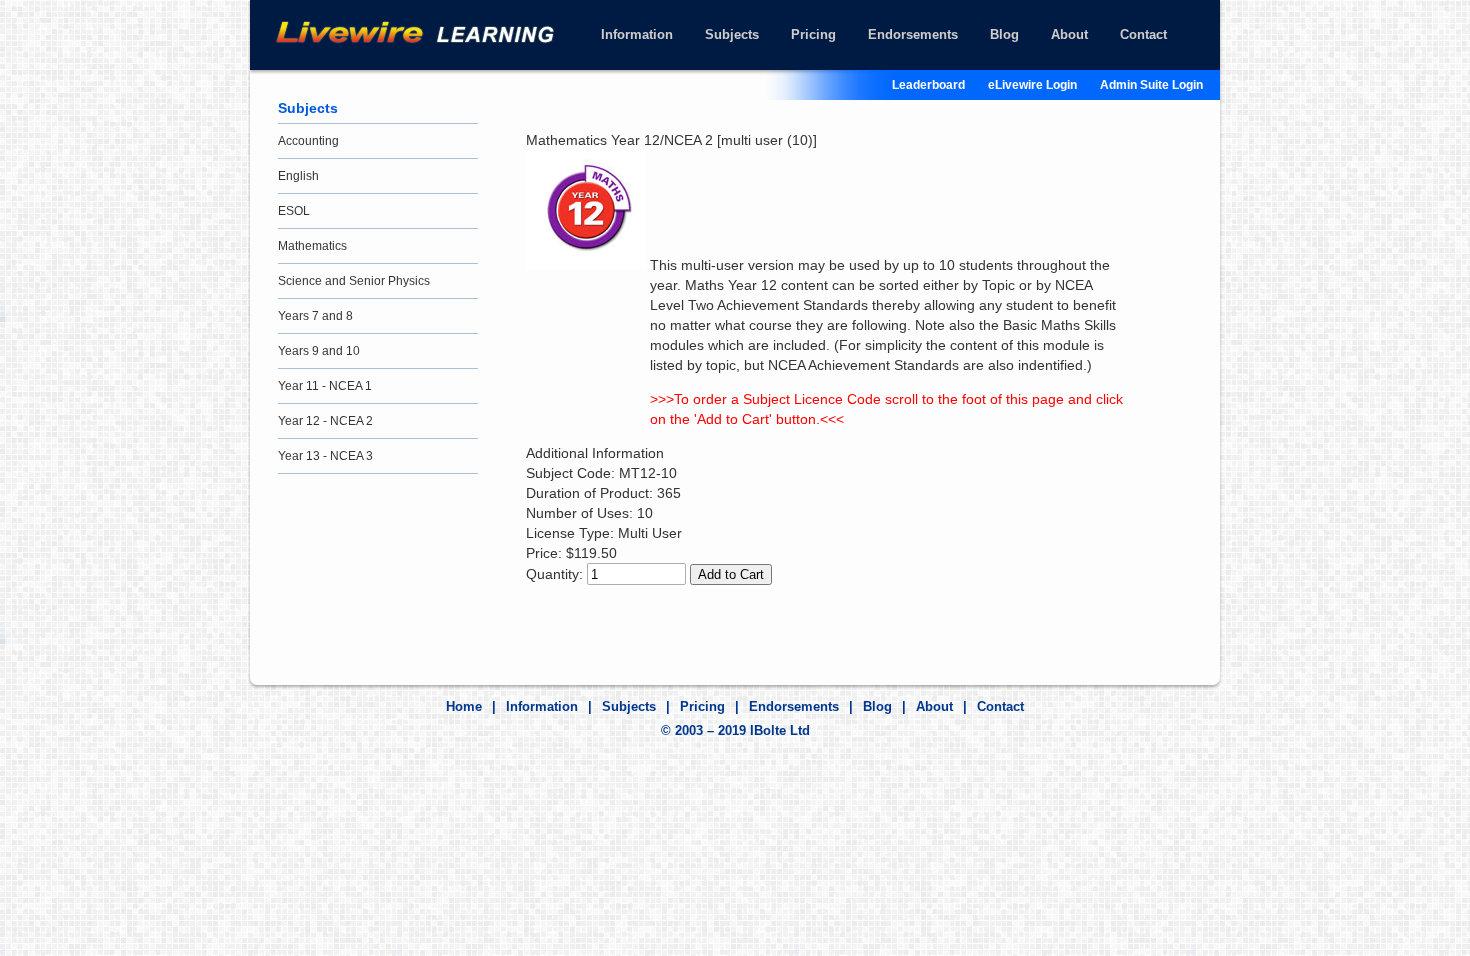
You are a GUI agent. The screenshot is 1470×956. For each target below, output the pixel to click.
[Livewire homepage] (431, 32)
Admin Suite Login (1151, 85)
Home (464, 706)
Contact (1143, 34)
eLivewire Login (1032, 85)
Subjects (732, 34)
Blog (1004, 34)
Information (637, 34)
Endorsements (913, 34)
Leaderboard (928, 85)
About (1069, 34)
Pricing (813, 34)
